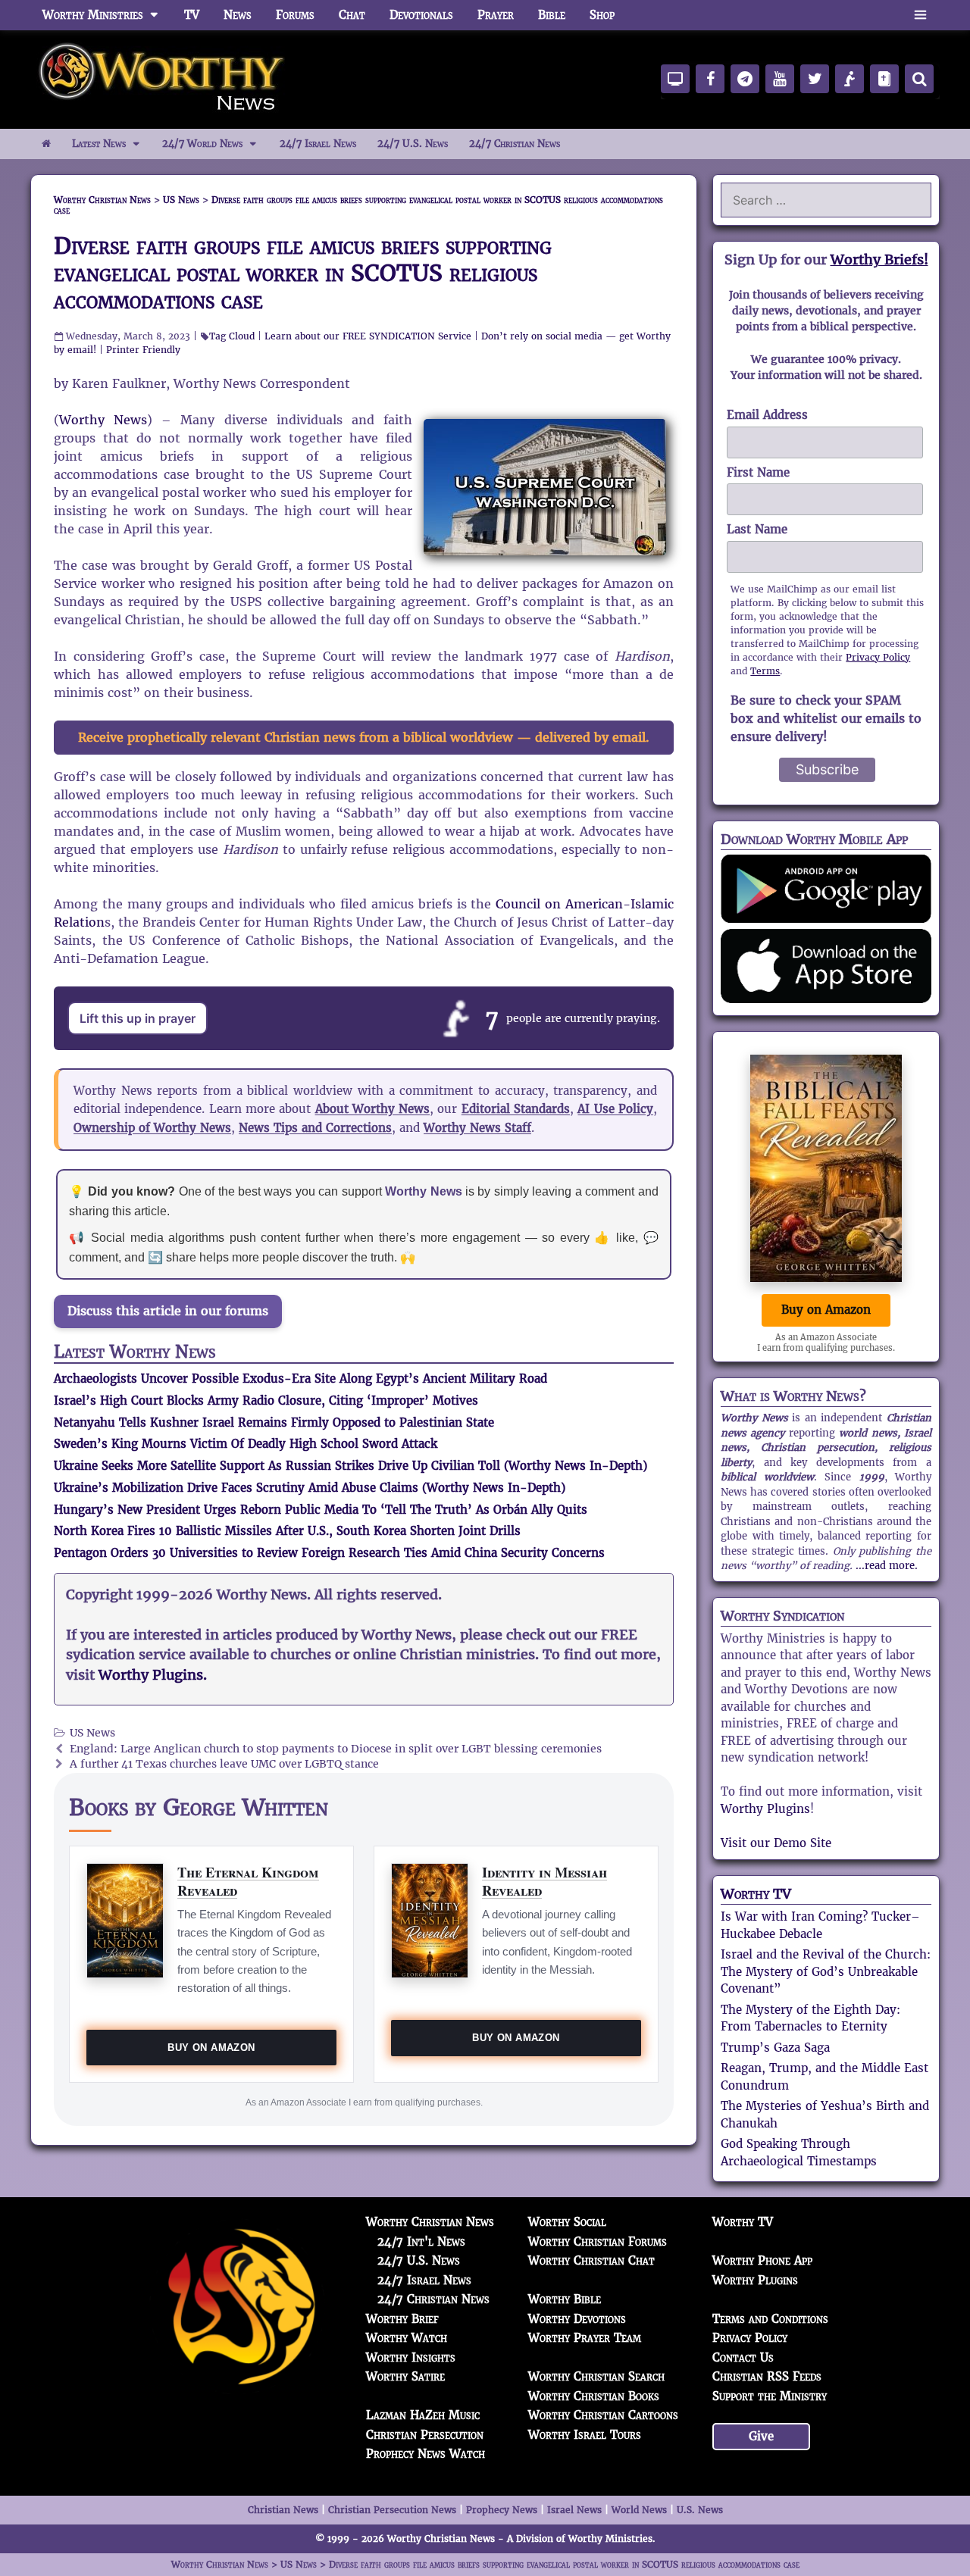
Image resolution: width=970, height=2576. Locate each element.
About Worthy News (373, 1109)
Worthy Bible (565, 2299)
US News (92, 1733)
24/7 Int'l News (421, 2241)
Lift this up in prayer (138, 1018)
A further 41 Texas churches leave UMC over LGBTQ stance (224, 1764)
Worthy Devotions (577, 2319)
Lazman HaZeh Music (423, 2415)
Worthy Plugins (765, 1809)
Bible (552, 15)
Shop (602, 15)
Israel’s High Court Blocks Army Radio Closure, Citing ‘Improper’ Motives (266, 1401)
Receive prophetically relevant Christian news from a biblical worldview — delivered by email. (364, 738)
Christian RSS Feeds (767, 2376)
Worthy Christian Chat (591, 2260)
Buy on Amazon (211, 2048)
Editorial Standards (516, 1109)
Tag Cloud (232, 336)
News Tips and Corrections (315, 1128)
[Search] (919, 79)
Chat (352, 15)
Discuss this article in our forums (168, 1311)
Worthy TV (756, 1894)
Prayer (496, 15)
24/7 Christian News (515, 144)
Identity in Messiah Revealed (544, 1881)
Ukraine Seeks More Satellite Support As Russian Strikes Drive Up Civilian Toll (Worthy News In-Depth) (350, 1466)
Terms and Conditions (770, 2319)
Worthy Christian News (430, 2222)
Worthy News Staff (477, 1128)
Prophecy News (502, 2510)
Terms (765, 671)
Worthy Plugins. (153, 1675)
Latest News (99, 144)
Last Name (757, 529)
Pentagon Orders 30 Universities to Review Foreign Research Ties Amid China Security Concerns (329, 1553)
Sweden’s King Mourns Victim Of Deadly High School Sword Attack (246, 1444)
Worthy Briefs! (879, 259)
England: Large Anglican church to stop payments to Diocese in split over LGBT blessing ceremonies (336, 1749)
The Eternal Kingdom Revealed (248, 1881)
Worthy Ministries (93, 15)
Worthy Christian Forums (598, 2241)
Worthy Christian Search (596, 2376)
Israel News (574, 2510)
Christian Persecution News (392, 2510)
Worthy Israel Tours (585, 2435)
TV (192, 15)
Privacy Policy (878, 657)
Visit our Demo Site (776, 1843)
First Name (758, 472)
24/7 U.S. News (413, 144)
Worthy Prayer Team (585, 2338)
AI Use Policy (615, 1109)
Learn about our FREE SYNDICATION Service (368, 336)
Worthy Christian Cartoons (603, 2415)
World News (639, 2510)
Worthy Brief (402, 2319)
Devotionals (421, 15)
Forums (295, 15)
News (238, 15)
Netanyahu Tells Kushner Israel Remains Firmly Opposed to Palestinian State (274, 1422)
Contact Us (743, 2357)
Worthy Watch (407, 2338)
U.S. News (700, 2510)
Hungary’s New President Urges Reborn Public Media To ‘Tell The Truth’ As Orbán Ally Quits (321, 1510)
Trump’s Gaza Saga (775, 2048)
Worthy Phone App (762, 2260)
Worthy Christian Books (594, 2396)
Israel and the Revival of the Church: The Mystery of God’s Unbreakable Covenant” (826, 1971)
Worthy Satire (405, 2376)
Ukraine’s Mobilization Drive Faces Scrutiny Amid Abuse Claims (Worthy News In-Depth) (310, 1488)
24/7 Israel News (318, 144)
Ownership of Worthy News (152, 1128)
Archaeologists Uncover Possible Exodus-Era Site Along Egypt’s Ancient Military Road (300, 1379)
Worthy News (103, 420)
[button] (920, 15)
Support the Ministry (770, 2396)
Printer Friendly (143, 350)
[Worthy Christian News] (163, 78)
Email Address (767, 415)
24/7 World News (202, 144)
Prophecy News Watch (426, 2454)
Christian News (283, 2510)
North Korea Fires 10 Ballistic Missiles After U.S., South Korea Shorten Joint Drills (287, 1531)
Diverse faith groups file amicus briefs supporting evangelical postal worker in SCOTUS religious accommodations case (303, 273)
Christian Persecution (425, 2435)
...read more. (887, 1566)
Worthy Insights (411, 2357)
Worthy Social (567, 2222)
